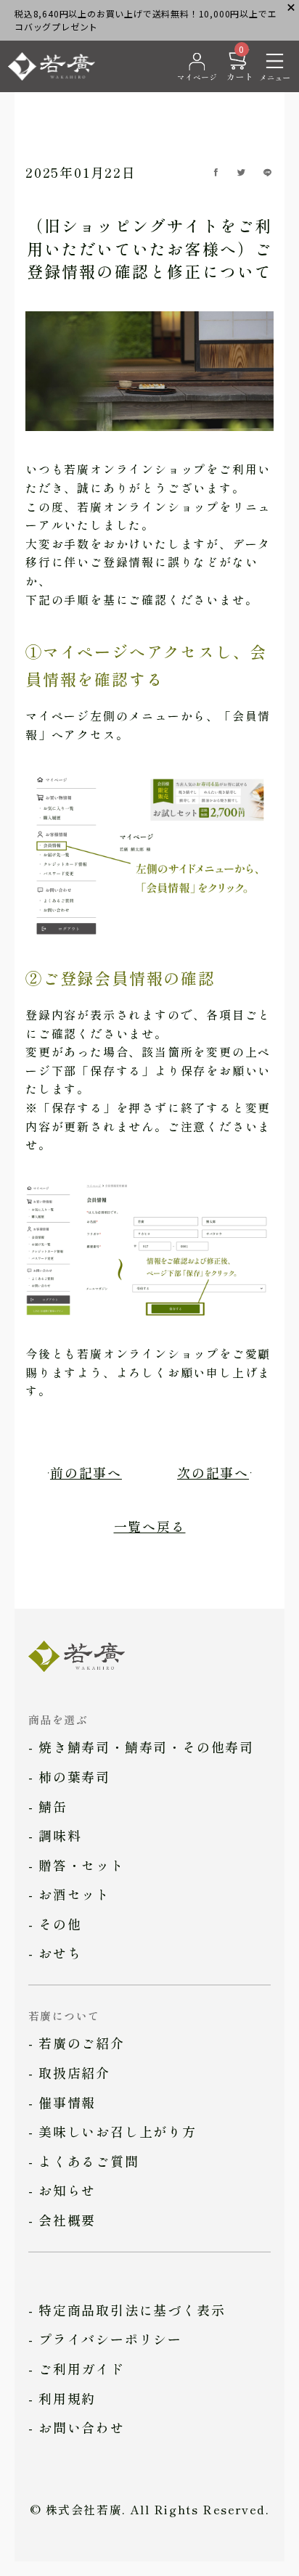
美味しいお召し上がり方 (118, 2132)
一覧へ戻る (150, 1526)
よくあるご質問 (89, 2161)
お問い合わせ (82, 2428)
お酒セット (74, 1894)
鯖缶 (53, 1806)
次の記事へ (213, 1472)
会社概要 (67, 2220)
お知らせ (67, 2190)
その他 (60, 1924)
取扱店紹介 (74, 2073)
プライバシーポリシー (110, 2339)
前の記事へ (86, 1472)
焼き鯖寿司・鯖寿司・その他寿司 (146, 1747)
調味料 (60, 1835)
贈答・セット (82, 1865)
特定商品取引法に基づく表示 (132, 2310)
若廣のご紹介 (82, 2043)
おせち (60, 1953)
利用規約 (67, 2399)
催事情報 (67, 2103)
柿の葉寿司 (74, 1777)
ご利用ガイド (82, 2369)
